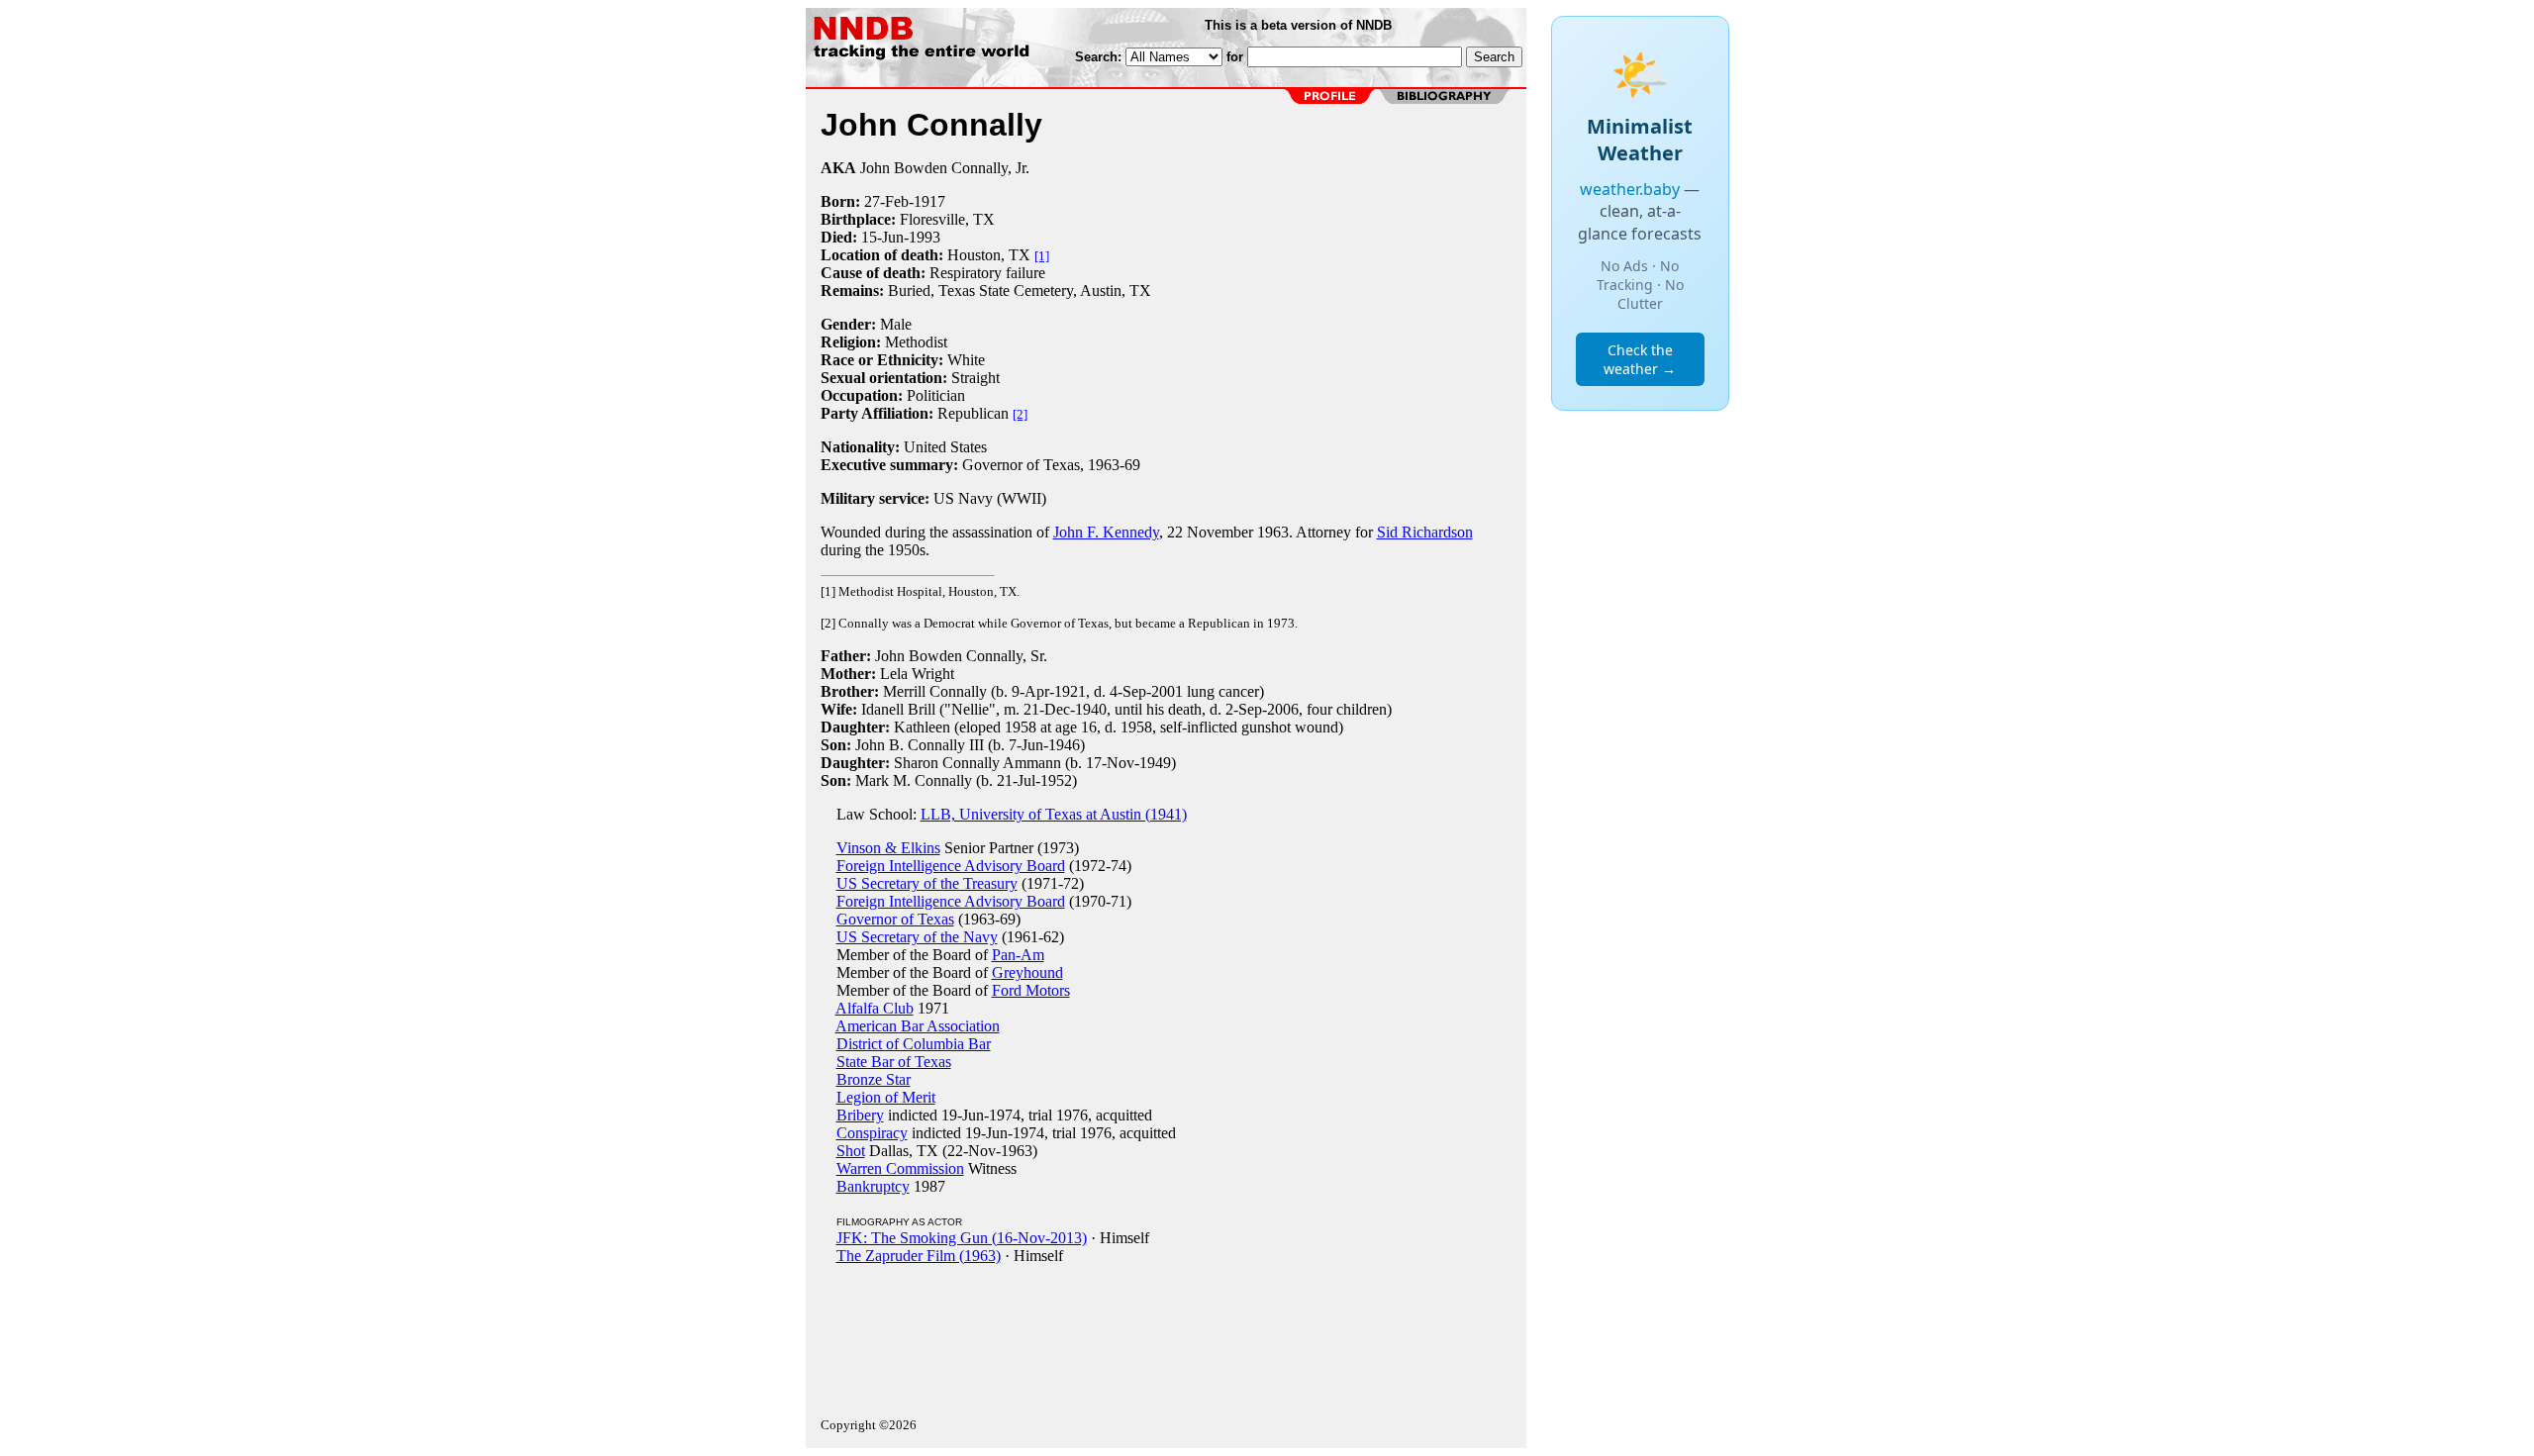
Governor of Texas (895, 919)
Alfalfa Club (875, 1008)
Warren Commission (900, 1168)
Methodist (916, 342)
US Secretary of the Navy (917, 937)
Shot (851, 1151)
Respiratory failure (987, 273)
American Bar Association (918, 1026)
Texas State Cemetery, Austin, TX (1045, 291)
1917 (929, 201)
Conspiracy (872, 1133)
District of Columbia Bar (914, 1044)
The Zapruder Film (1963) (919, 1256)
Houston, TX (989, 255)
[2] (1020, 414)
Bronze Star (874, 1079)
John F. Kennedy (1106, 532)
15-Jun (882, 237)
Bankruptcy (873, 1186)
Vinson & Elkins (888, 848)
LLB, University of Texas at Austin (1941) (1054, 814)
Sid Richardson (1425, 532)
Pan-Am (1018, 955)
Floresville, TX (947, 219)
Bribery (860, 1115)
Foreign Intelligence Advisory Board (951, 866)
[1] (1042, 256)
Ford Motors (1031, 990)
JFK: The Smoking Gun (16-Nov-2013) (962, 1238)
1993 (925, 237)
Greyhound (1027, 972)
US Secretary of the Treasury (927, 883)
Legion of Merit (886, 1097)
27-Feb (886, 201)
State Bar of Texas (894, 1062)
